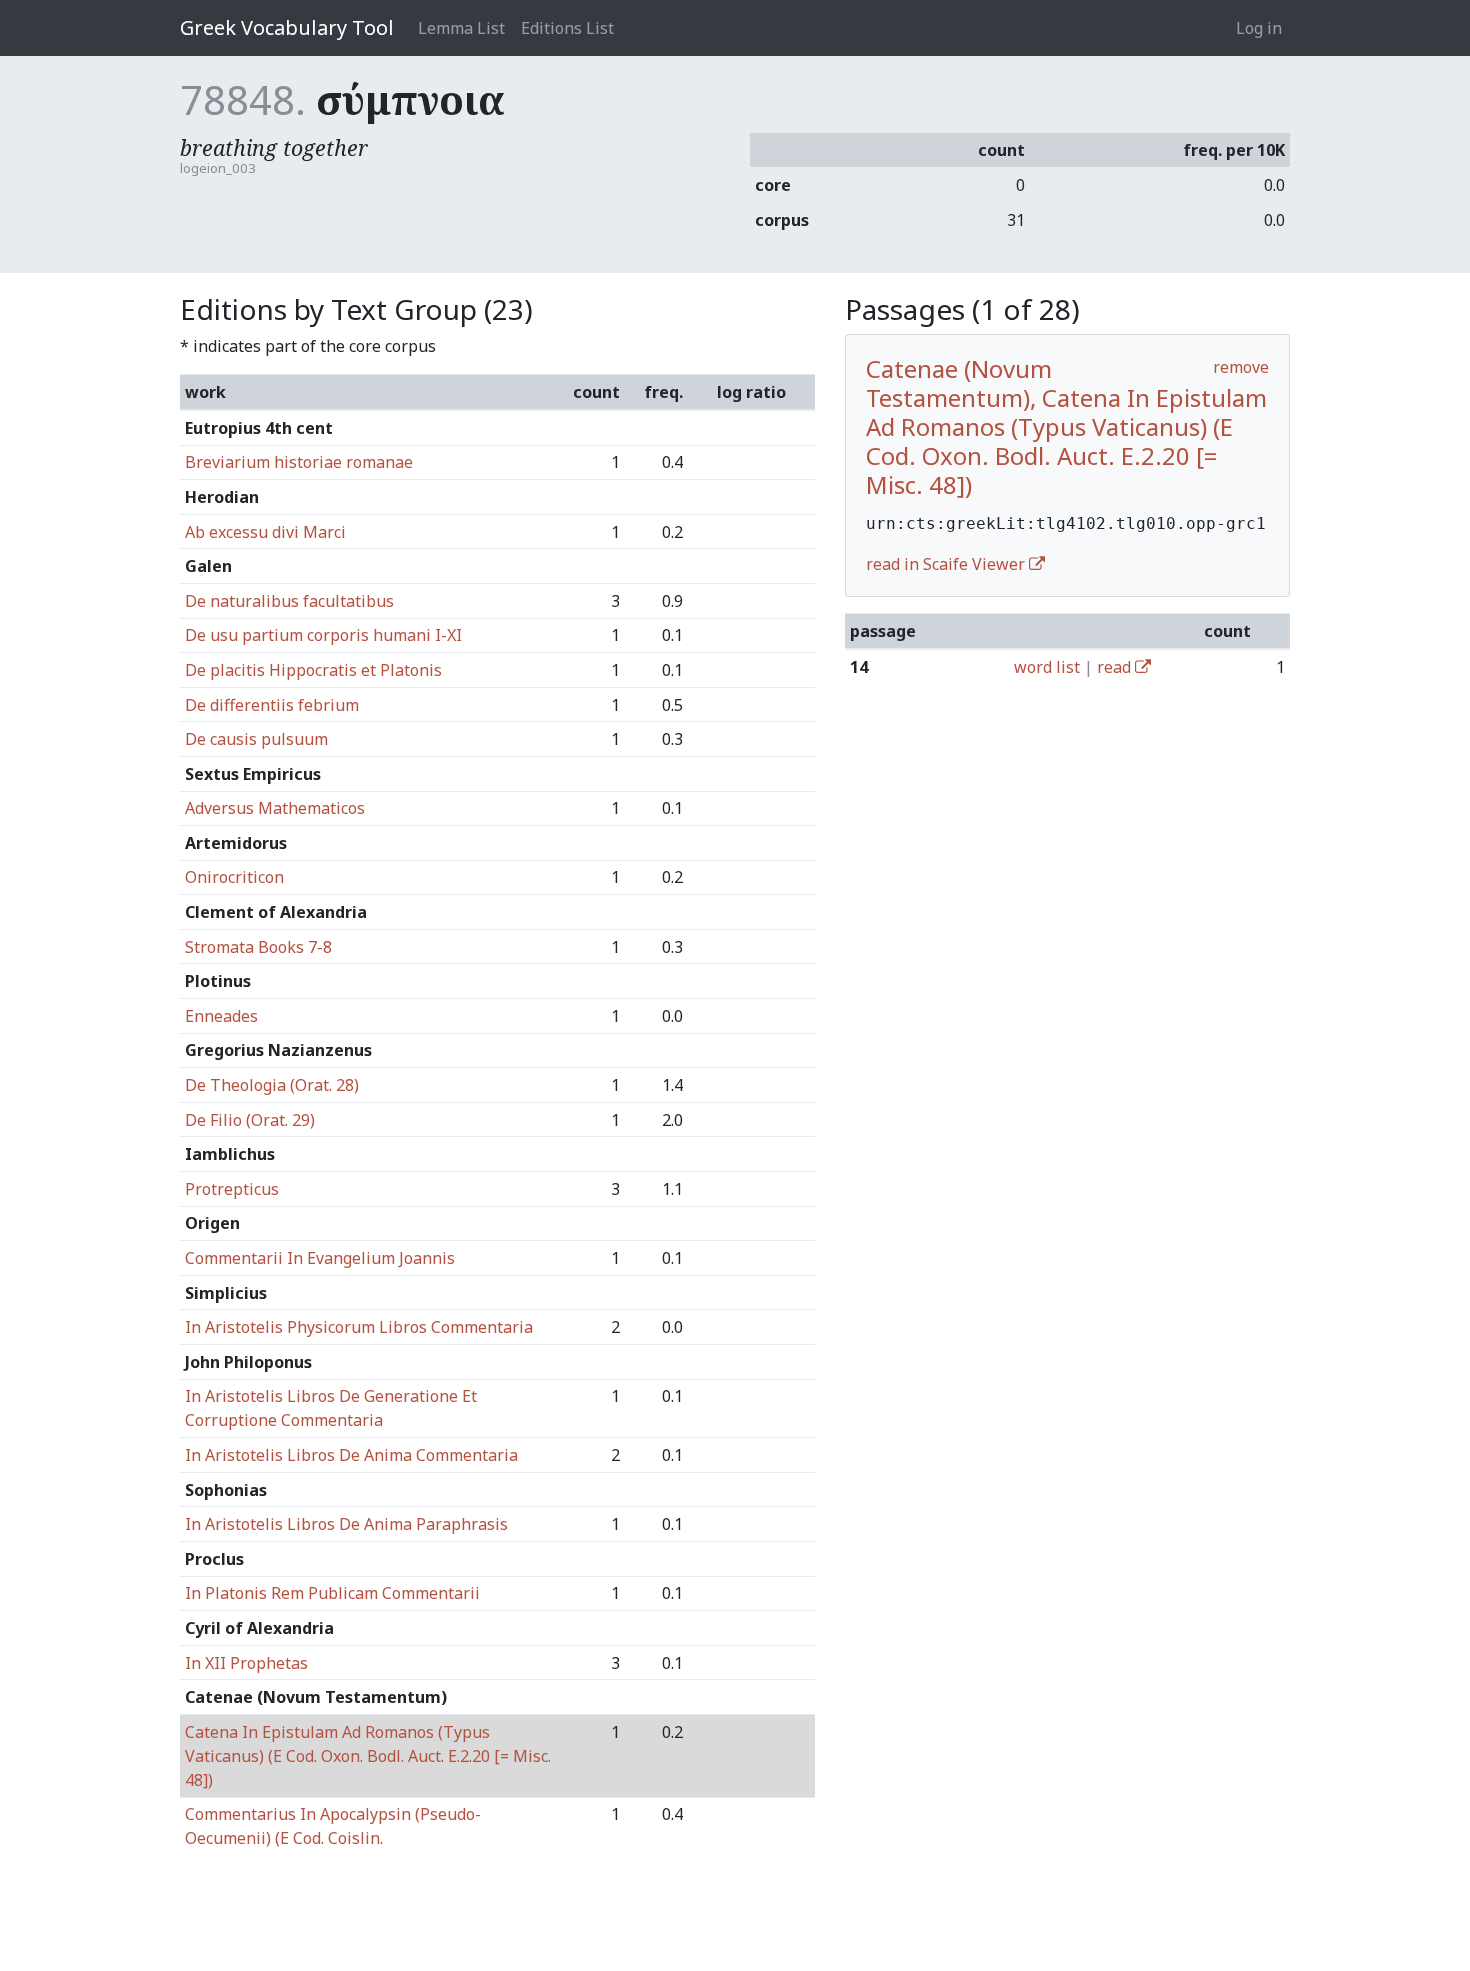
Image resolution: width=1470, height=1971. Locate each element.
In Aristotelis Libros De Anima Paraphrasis (346, 1524)
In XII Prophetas (246, 1663)
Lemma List (461, 28)
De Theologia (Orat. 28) (272, 1085)
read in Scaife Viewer (947, 564)
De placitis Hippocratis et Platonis (313, 670)
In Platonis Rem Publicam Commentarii (332, 1593)
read (1116, 667)
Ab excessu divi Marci (265, 532)
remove (1241, 367)
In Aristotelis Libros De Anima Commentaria (351, 1455)
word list (1047, 667)
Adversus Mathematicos (275, 808)
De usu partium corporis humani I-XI (323, 635)
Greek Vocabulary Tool (287, 27)
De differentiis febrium (272, 705)
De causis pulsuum (256, 739)
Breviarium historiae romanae (299, 462)
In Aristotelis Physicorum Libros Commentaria (359, 1327)
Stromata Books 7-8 (258, 947)
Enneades (221, 1016)
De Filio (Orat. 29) (250, 1120)
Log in (1259, 28)
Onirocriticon (234, 877)
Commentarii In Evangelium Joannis (320, 1258)
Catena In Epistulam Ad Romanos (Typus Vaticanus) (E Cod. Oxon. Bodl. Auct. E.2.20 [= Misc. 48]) (368, 1756)
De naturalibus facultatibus (289, 601)
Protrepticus (232, 1189)
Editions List (567, 28)
